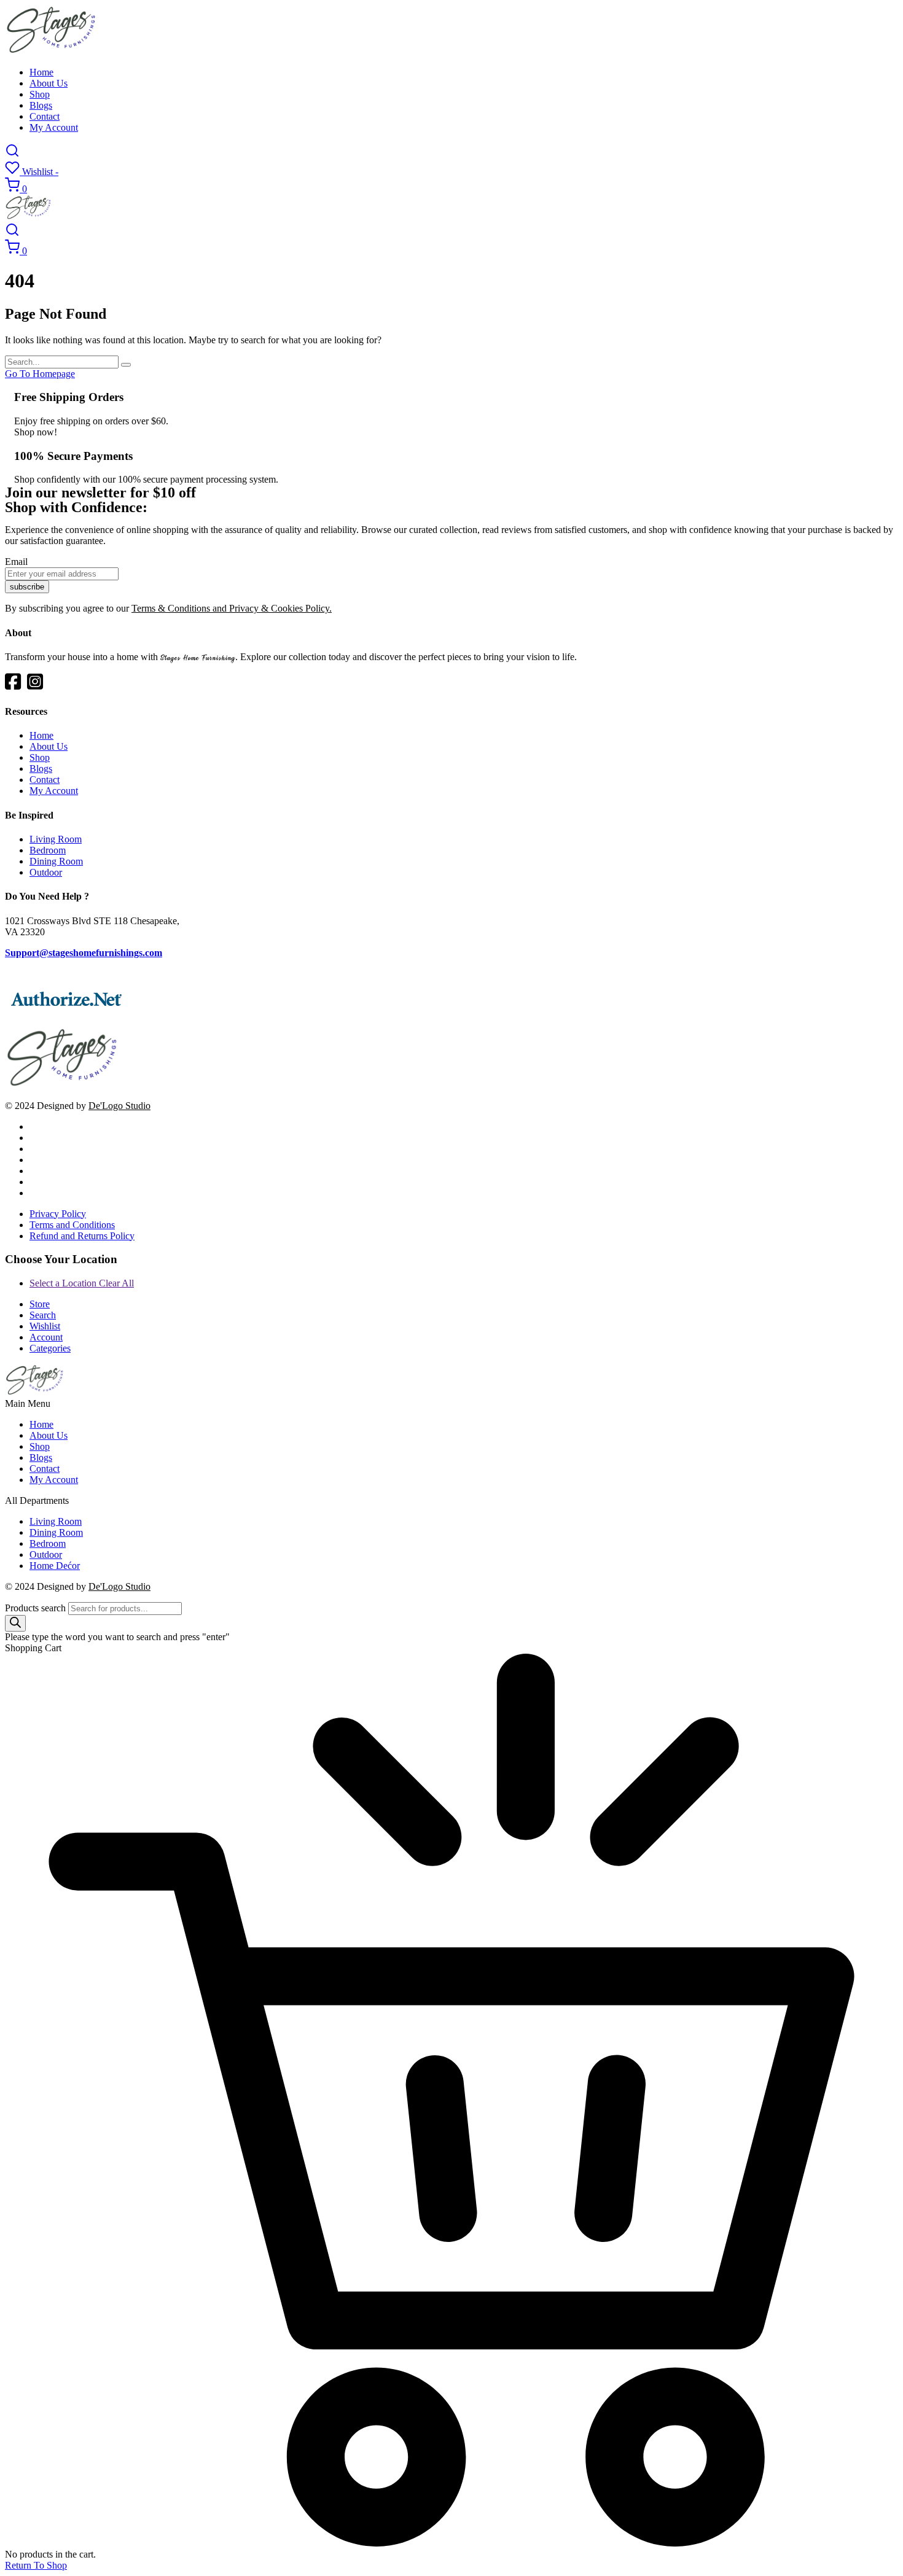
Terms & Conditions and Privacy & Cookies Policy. (232, 608)
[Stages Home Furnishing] (52, 51)
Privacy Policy (58, 1214)
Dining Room (56, 861)
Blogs (41, 105)
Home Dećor (55, 1566)
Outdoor (46, 872)
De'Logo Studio (119, 1106)
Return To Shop (36, 2565)
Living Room (56, 839)
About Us (49, 83)
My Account (54, 127)
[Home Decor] (63, 1085)
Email (16, 562)
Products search (35, 1608)
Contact (45, 116)
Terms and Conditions (72, 1225)
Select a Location (82, 1283)
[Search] (15, 1623)
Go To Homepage (40, 374)
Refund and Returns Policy (82, 1236)
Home (41, 72)
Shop (40, 94)
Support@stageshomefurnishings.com (84, 953)
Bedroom (48, 850)
